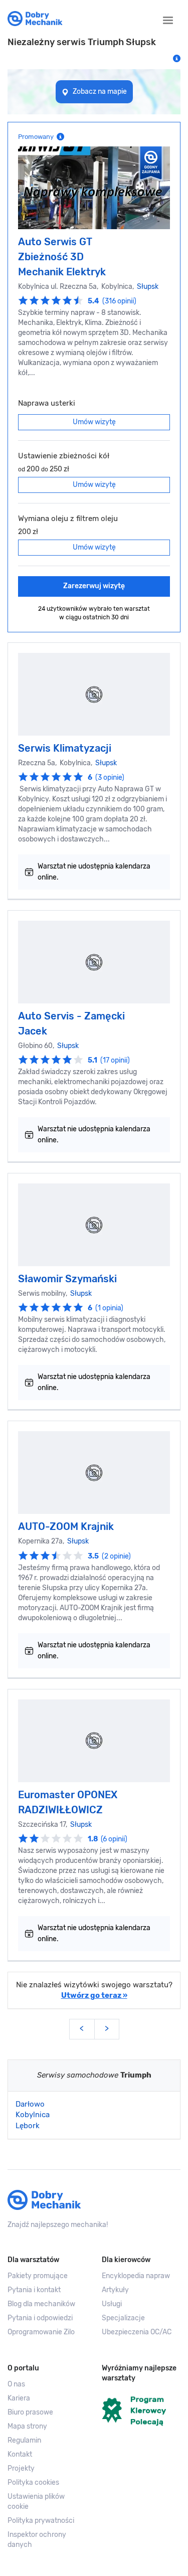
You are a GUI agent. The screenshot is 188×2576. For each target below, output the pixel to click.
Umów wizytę (94, 422)
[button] (47, 2502)
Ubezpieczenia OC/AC (137, 2332)
